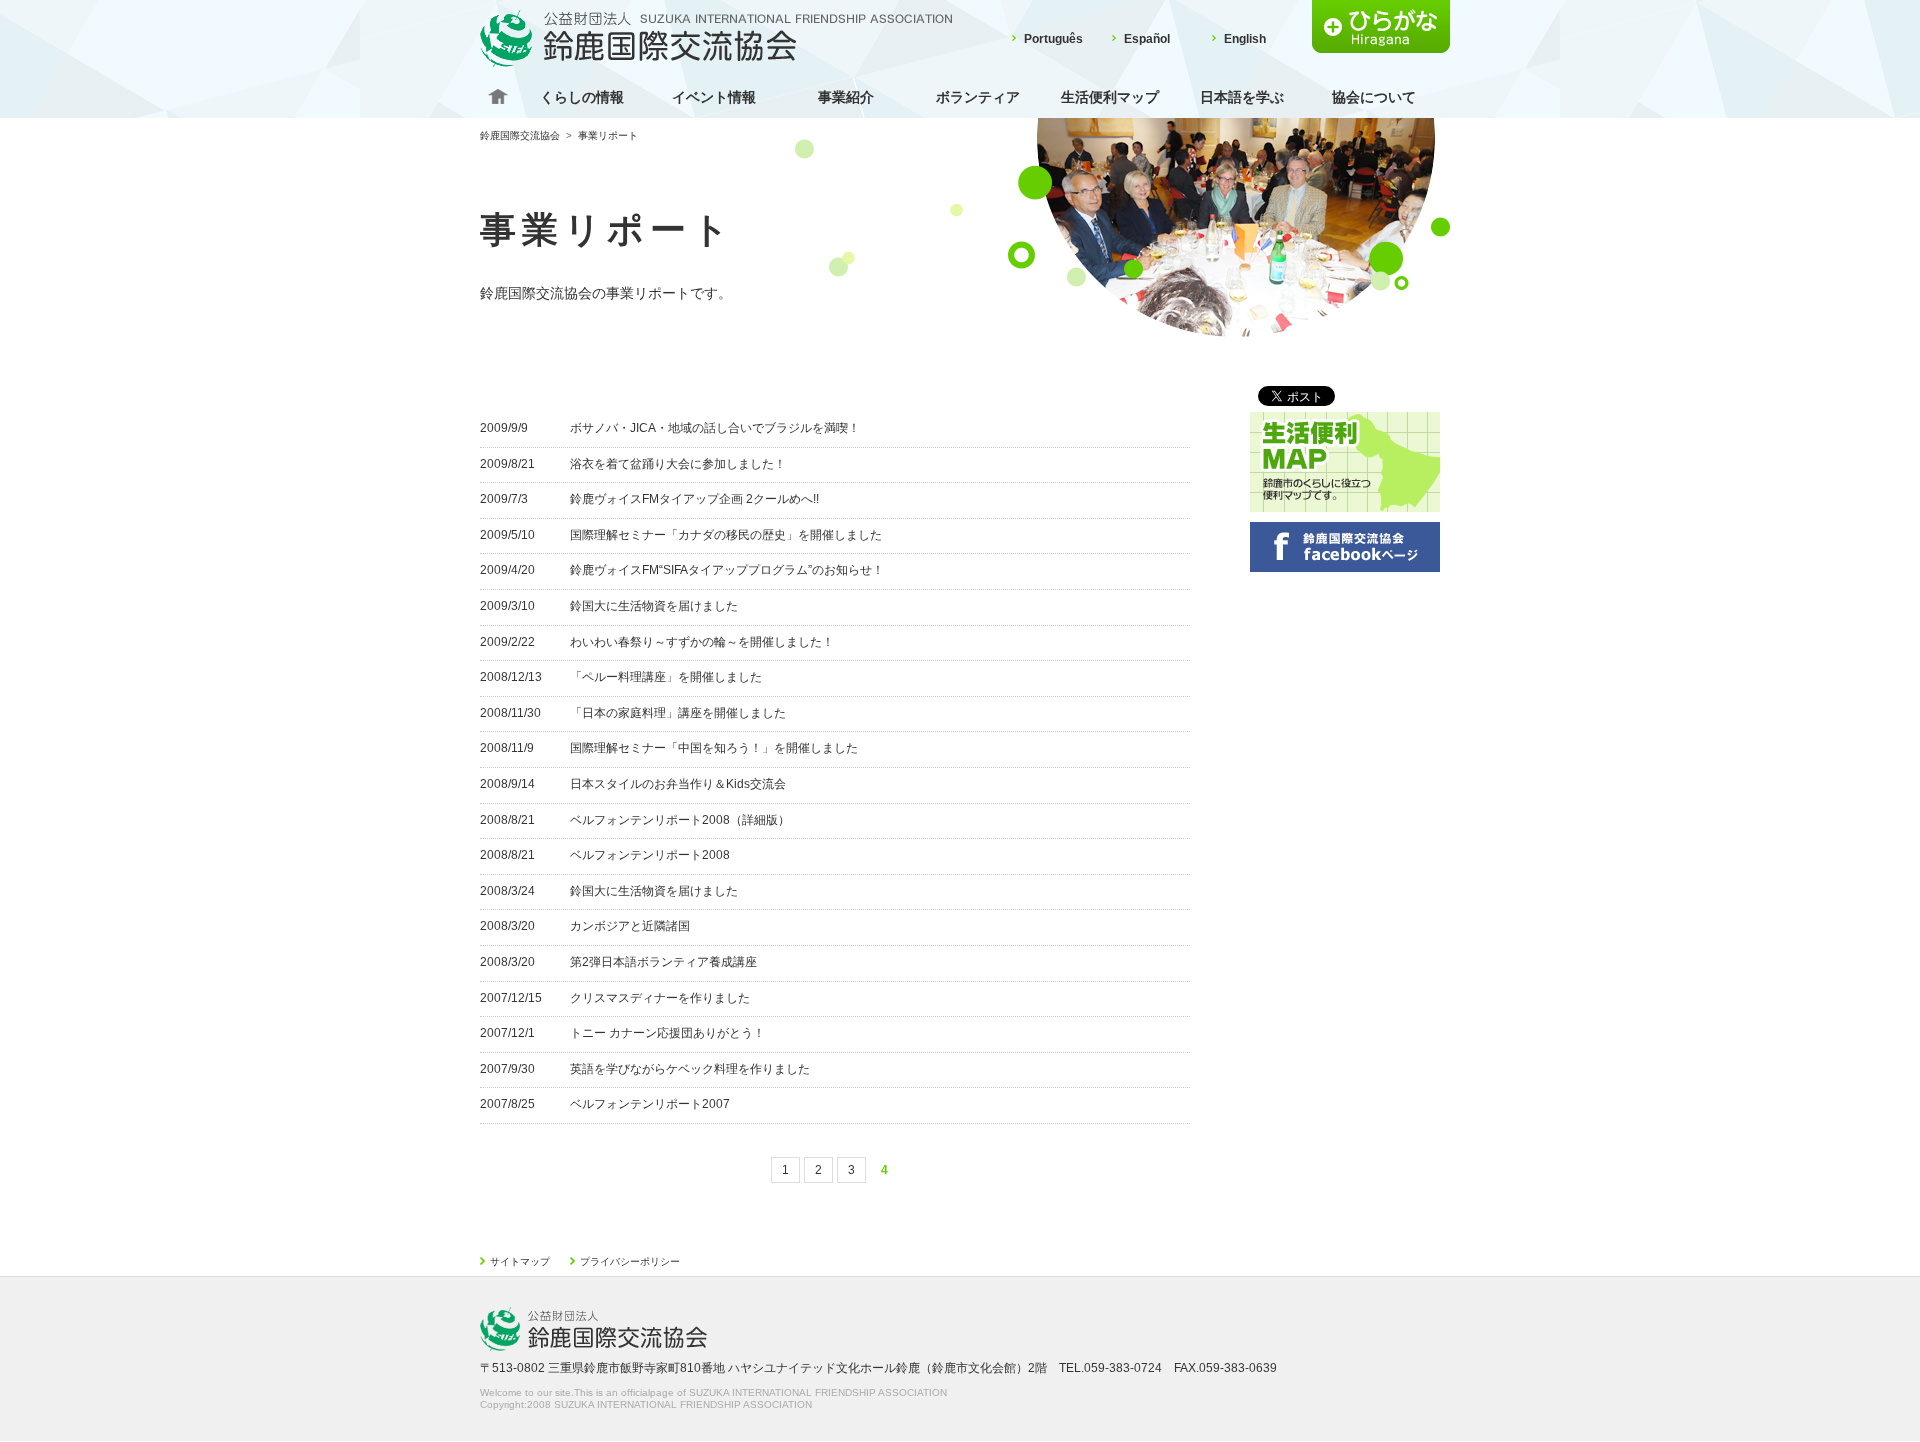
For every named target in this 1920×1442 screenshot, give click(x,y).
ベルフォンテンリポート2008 (650, 855)
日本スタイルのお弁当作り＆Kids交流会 (678, 784)
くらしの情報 (582, 97)
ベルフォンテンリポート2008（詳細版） (680, 820)
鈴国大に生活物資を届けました (654, 606)
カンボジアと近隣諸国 (630, 926)
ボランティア (978, 97)
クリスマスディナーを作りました (660, 998)
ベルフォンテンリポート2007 (650, 1104)
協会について (1374, 97)
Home (498, 97)
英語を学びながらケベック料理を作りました (690, 1069)
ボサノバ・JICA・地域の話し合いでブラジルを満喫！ (715, 428)
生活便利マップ (1110, 97)
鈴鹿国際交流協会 (520, 135)
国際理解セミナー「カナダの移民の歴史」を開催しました (726, 535)
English (1245, 39)
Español (1147, 39)
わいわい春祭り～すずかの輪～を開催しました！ (702, 642)
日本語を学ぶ (1242, 97)
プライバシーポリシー (630, 1261)
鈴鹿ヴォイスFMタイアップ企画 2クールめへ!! (694, 499)
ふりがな (1381, 26)
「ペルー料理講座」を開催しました (666, 677)
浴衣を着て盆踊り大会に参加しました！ (678, 464)
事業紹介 (846, 97)
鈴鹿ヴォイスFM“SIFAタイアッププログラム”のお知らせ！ (727, 570)
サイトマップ (520, 1261)
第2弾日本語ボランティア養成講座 (663, 962)
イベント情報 (714, 97)
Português (1053, 39)
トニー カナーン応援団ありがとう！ (667, 1033)
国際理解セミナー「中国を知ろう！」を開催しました (714, 748)
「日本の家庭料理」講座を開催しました (678, 713)
